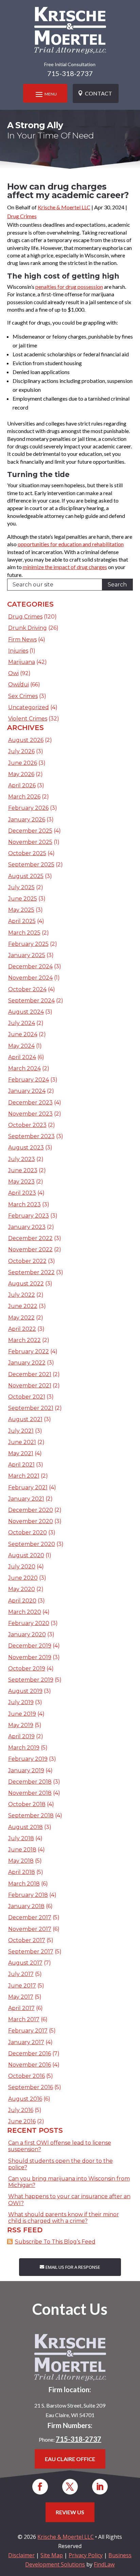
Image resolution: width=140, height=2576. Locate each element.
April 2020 (22, 1601)
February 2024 (29, 1080)
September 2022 (31, 1272)
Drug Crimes (22, 216)
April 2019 (21, 1736)
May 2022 (21, 1318)
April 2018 (22, 1872)
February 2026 (28, 808)
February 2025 (28, 944)
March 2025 (24, 933)
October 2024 (27, 989)
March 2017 (24, 2019)
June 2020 (23, 1578)
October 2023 (27, 1125)
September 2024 (31, 1001)
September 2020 (32, 1544)
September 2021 (31, 1408)
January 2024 (27, 1091)
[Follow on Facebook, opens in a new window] (40, 2487)
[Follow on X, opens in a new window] (70, 2487)
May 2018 (21, 1861)
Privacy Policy (86, 2555)
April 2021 (21, 1465)
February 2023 (29, 1216)
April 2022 (22, 1329)
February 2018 (28, 1895)
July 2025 (21, 887)
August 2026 (26, 740)
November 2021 (30, 1386)
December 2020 (31, 1510)
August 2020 (26, 1555)
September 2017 (31, 1952)
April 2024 (22, 1057)
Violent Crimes (28, 719)
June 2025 (23, 899)
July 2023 (22, 1159)
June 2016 (22, 2121)
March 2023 (24, 1204)
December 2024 (30, 966)
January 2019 (26, 1770)
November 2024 (30, 978)
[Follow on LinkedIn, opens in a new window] (100, 2487)
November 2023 (30, 1114)
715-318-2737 (70, 73)
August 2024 (26, 1012)
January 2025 (27, 955)
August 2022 (26, 1284)
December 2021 (30, 1374)
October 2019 (27, 1669)
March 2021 (24, 1476)
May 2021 (21, 1453)
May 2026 (21, 774)
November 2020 (31, 1521)
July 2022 (22, 1295)
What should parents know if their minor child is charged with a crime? (64, 2218)
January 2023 (27, 1227)
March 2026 (24, 797)
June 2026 (23, 763)
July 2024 (22, 1023)
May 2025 (21, 910)
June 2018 (22, 1850)
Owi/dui (19, 684)
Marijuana (22, 662)
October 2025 (27, 853)
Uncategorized (29, 707)
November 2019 (30, 1657)
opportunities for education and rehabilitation (71, 544)
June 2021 (22, 1442)
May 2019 (21, 1725)
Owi (13, 673)
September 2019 (31, 1680)
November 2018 (30, 1793)
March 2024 (24, 1068)
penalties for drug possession (69, 287)
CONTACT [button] (99, 93)
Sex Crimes (23, 696)
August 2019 (25, 1691)
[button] (45, 94)
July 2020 (22, 1567)
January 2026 (27, 820)
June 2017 (22, 1986)
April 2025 (22, 921)
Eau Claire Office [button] (70, 2459)
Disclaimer (21, 2555)
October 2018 (27, 1804)
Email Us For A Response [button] (73, 2267)
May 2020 (22, 1589)
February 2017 (28, 2031)
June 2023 (23, 1170)
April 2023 (22, 1193)
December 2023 (30, 1103)
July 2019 (21, 1702)
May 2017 (21, 1997)
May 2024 (21, 1046)
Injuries (18, 651)
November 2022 (30, 1249)
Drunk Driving (28, 628)
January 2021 (26, 1499)
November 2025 (30, 842)
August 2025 (26, 876)
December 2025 (30, 831)
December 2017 (30, 1917)
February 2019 (28, 1759)
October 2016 (27, 2076)
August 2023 (26, 1148)
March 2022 (24, 1340)
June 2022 (23, 1306)
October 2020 (28, 1532)
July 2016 (21, 2110)
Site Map (52, 2555)
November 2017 (30, 1929)
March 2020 (25, 1612)
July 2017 (21, 1974)
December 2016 (30, 2053)
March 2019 (24, 1748)
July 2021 (21, 1431)
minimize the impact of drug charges (65, 567)
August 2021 (25, 1419)
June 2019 (22, 1714)
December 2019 (30, 1646)
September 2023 (31, 1136)
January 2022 (27, 1363)
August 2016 (25, 2099)
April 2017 (21, 2008)
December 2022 (30, 1238)
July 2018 (21, 1838)
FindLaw (104, 2564)
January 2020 (27, 1634)
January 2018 (26, 1906)
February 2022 (29, 1351)
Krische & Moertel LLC (64, 207)
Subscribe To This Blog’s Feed (55, 2242)
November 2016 (30, 2065)
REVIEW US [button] (70, 2512)
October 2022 (27, 1261)
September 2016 (31, 2087)
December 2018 (30, 1782)
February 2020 (29, 1623)
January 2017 (26, 2042)
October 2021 (27, 1397)
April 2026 (22, 785)
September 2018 (31, 1815)
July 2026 (21, 751)
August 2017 (25, 1963)
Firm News (22, 639)
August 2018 (25, 1827)
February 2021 (28, 1487)
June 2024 (23, 1034)
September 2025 (31, 865)
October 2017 (27, 1940)
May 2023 (21, 1182)
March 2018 (24, 1884)
